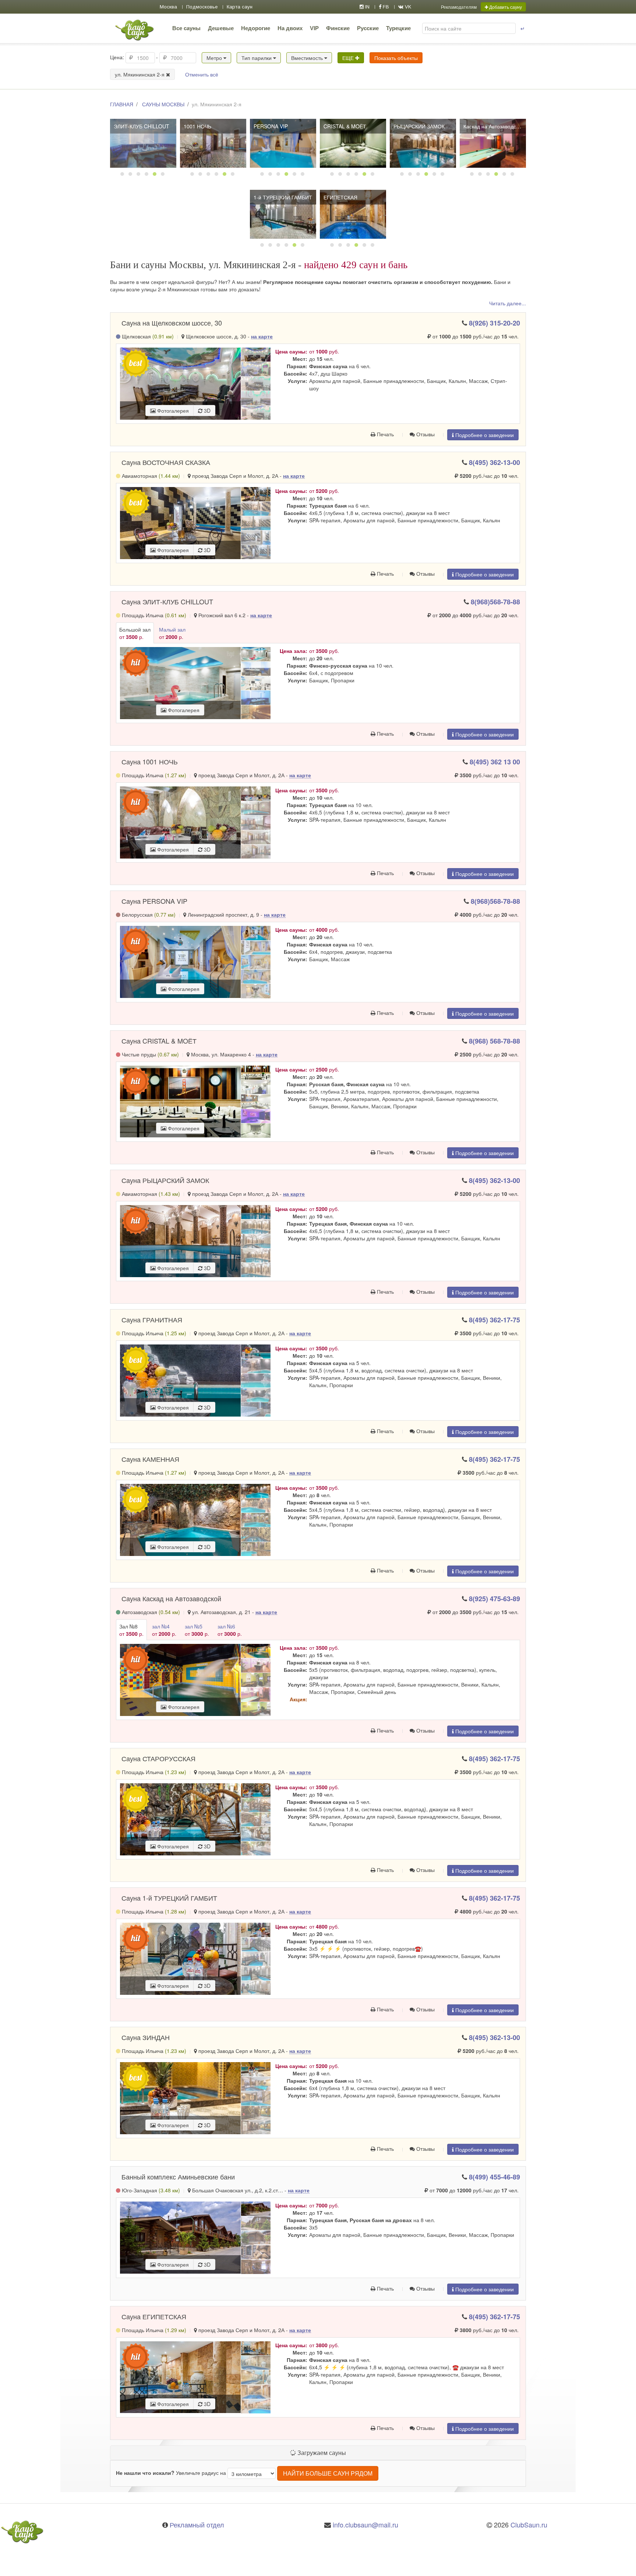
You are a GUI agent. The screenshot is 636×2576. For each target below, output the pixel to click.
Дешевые (221, 28)
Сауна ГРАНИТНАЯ (152, 1319)
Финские (338, 28)
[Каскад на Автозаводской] (493, 143)
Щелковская (147, 336)
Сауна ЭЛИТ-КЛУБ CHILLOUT (167, 601)
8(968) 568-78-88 (494, 1041)
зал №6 (230, 1630)
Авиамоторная (150, 476)
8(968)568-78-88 (495, 602)
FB (385, 7)
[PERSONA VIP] (283, 143)
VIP (314, 28)
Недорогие (256, 28)
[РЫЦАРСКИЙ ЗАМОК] (423, 143)
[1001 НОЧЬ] (213, 143)
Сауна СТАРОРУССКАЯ (158, 1758)
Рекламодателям (459, 7)
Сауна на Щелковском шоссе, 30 (172, 323)
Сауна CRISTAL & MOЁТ (159, 1041)
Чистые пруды (150, 1054)
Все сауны (186, 28)
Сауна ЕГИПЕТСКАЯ (154, 2316)
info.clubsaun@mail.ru (365, 2525)
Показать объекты (396, 58)
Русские (368, 28)
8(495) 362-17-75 (494, 1320)
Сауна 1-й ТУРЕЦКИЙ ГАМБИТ (169, 1898)
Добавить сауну (505, 7)
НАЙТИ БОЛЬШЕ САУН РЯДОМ (328, 2473)
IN (367, 7)
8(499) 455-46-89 (494, 2177)
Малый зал (172, 633)
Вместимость (308, 58)
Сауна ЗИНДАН (146, 2037)
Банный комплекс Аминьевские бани (178, 2177)
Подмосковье (202, 7)
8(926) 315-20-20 (494, 323)
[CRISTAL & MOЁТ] (353, 143)
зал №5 (197, 1630)
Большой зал (135, 633)
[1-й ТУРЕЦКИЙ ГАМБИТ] (283, 214)
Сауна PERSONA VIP (154, 901)
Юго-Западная (150, 2190)
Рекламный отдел (197, 2525)
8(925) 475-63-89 (494, 1599)
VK (407, 7)
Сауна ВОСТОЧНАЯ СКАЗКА (166, 462)
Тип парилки (257, 58)
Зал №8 (131, 1630)
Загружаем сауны (321, 2453)
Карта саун (240, 7)
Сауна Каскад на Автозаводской (171, 1598)
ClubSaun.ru (529, 2525)
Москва (168, 7)
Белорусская (148, 914)
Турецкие (398, 28)
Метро (215, 58)
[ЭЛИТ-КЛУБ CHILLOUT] (143, 143)
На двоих (290, 28)
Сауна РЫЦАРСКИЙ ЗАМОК (165, 1180)
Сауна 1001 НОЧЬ (150, 761)
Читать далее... (508, 303)
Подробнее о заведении (484, 435)
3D (206, 411)
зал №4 (164, 1630)
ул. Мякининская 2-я (140, 74)
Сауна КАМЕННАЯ (150, 1459)
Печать (385, 434)
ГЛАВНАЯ (122, 104)
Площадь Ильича (153, 615)
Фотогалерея (172, 411)
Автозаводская (150, 1612)
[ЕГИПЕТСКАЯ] (353, 214)
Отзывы (425, 434)
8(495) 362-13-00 (494, 462)
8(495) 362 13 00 (495, 762)
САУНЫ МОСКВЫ (163, 104)
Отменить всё (202, 74)
